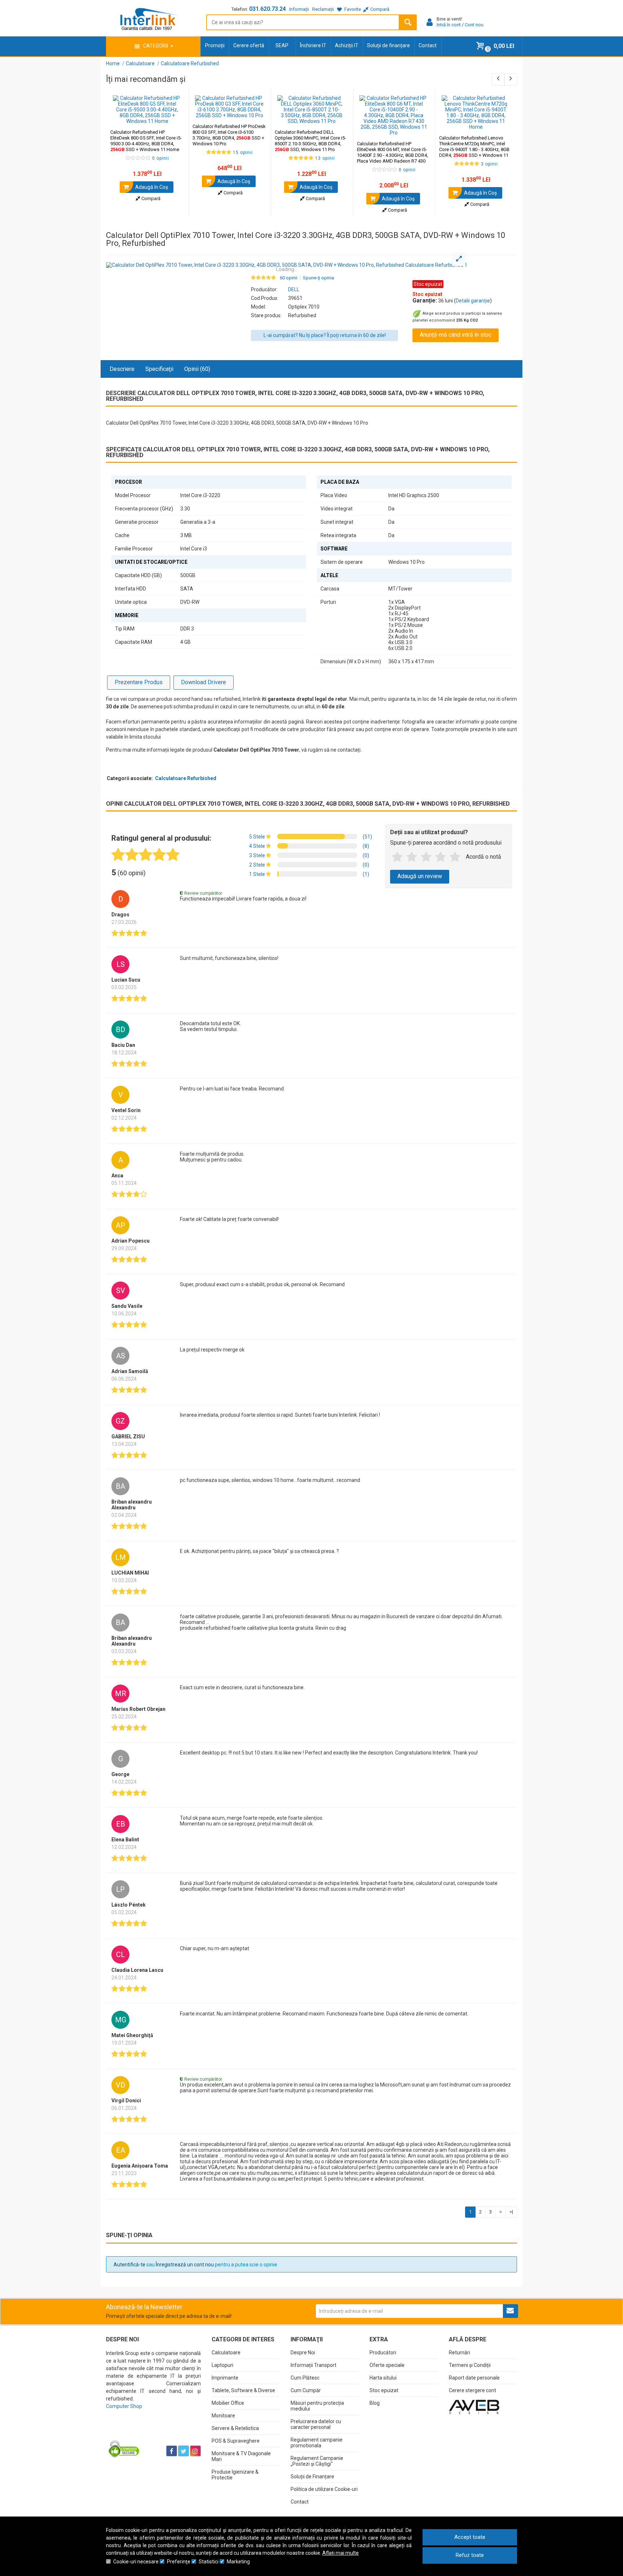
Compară (150, 198)
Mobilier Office (228, 2403)
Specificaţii (159, 369)
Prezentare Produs (139, 682)
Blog (375, 2403)
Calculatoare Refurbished (186, 778)
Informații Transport (313, 2365)
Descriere (122, 369)
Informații (299, 9)
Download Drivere (204, 682)
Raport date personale (474, 2378)
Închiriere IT (313, 45)
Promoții (215, 45)
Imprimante (225, 2378)
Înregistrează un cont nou (185, 2265)
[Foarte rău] (397, 857)
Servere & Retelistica (235, 2428)
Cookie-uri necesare (136, 2562)
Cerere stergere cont (472, 2390)
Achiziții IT (347, 45)
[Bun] (426, 857)
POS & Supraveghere (236, 2441)
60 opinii (289, 278)
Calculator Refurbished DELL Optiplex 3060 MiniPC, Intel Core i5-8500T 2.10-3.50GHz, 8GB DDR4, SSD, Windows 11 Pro (310, 141)
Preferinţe (179, 2562)
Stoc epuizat (384, 2390)
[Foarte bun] (441, 857)
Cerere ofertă (249, 45)
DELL (294, 289)
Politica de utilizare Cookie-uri (324, 2489)
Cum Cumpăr (306, 2390)
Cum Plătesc (305, 2378)
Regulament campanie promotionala (317, 2443)
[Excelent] (455, 857)
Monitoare (223, 2416)
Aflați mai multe (341, 2553)
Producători (383, 2353)
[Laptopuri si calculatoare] (151, 2433)
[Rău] (412, 857)
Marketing (238, 2562)
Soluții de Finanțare (312, 2477)
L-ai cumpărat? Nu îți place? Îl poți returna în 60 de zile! (325, 335)
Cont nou (474, 25)
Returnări (459, 2353)
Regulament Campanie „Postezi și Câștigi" (317, 2461)
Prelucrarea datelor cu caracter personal (316, 2424)
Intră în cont (449, 25)
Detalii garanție (473, 301)
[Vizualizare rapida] (173, 117)
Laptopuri (222, 2365)
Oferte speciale (387, 2365)
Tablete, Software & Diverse (243, 2390)
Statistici (209, 2562)
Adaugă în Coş (151, 187)
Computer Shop (124, 2406)
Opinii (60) (197, 369)
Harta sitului (383, 2378)
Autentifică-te (129, 2265)
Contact (428, 45)
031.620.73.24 (268, 9)
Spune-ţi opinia (319, 278)
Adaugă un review (420, 876)
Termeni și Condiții (470, 2365)
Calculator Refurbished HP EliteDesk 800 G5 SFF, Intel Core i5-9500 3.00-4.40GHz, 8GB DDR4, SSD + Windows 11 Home (146, 141)
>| (511, 2212)
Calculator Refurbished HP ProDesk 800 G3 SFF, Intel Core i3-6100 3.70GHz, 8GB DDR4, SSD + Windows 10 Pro (229, 135)
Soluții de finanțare (388, 45)
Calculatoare (226, 2353)
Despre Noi (303, 2353)
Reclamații (323, 9)
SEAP (282, 45)
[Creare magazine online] (474, 2406)
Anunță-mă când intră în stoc (456, 335)
